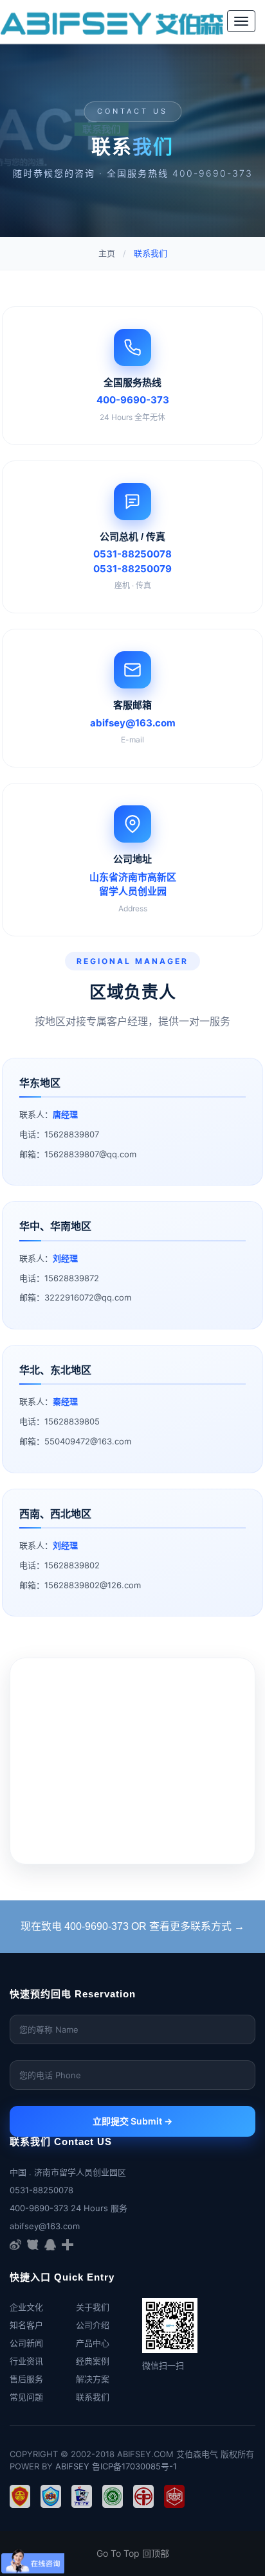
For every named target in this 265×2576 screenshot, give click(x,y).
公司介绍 (93, 2325)
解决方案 (93, 2379)
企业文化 (26, 2307)
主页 (107, 253)
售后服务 (26, 2379)
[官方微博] (15, 2244)
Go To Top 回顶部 (133, 2553)
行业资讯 (26, 2361)
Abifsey (72, 2466)
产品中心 (93, 2343)
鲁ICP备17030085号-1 (134, 2466)
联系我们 (93, 2397)
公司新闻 (26, 2343)
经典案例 (93, 2361)
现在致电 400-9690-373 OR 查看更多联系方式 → (132, 1926)
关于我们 (93, 2307)
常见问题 (26, 2397)
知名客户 (26, 2325)
